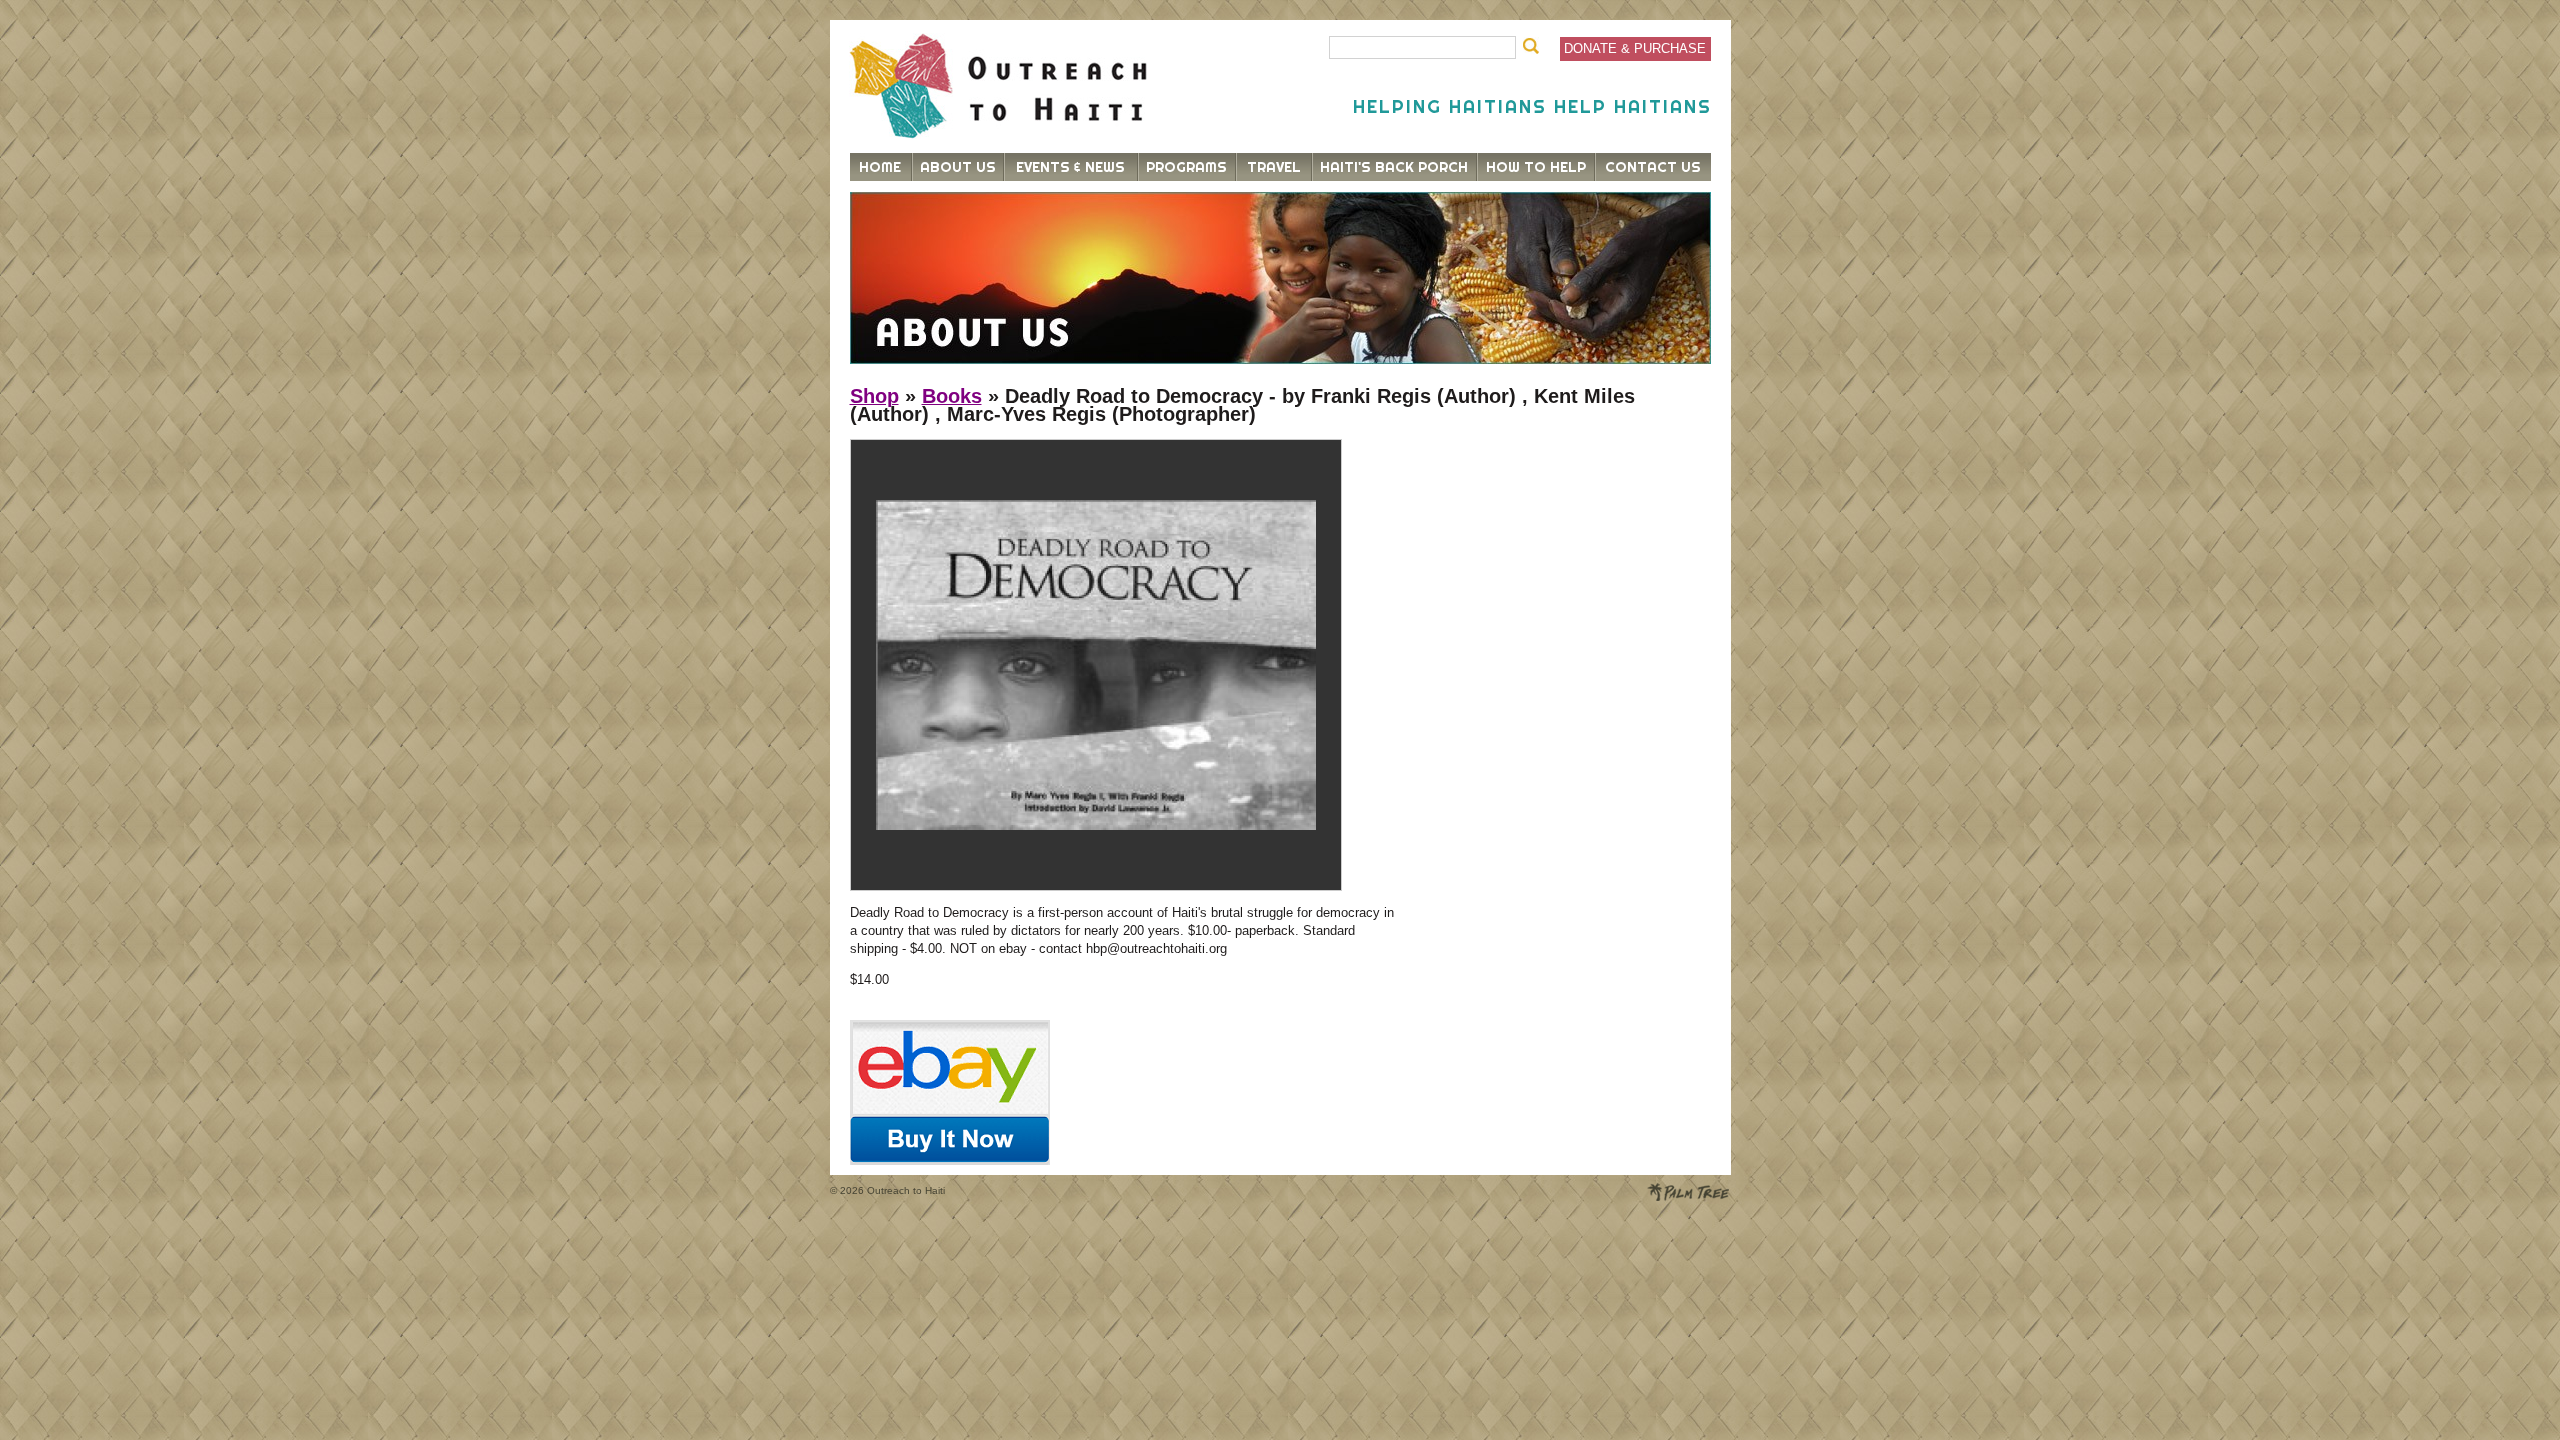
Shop (874, 396)
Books (952, 396)
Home (880, 167)
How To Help (1536, 167)
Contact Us (1653, 167)
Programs (1186, 167)
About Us (958, 167)
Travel (1274, 167)
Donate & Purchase (1635, 48)
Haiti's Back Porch (1394, 167)
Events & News (1070, 167)
